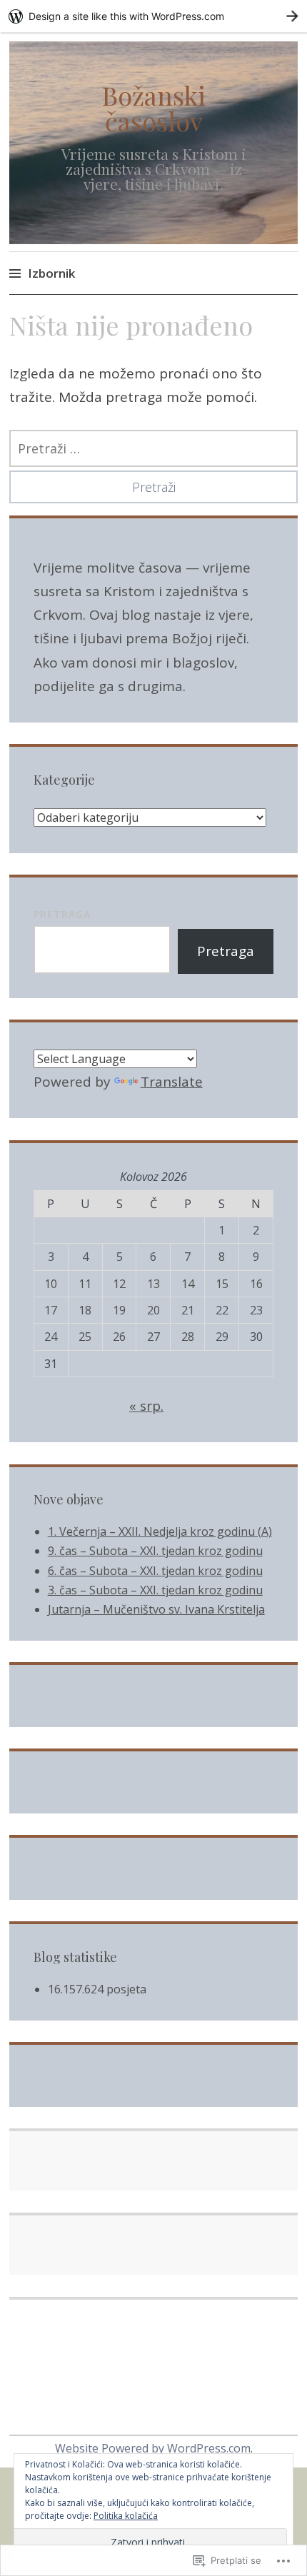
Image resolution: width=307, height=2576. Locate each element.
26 (119, 1337)
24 (51, 1337)
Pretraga (62, 914)
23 (256, 1310)
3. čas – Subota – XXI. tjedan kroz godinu (155, 1590)
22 (222, 1310)
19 (119, 1310)
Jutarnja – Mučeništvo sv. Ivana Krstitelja (156, 1609)
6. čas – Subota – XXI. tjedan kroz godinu (155, 1571)
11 (85, 1284)
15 (222, 1284)
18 (85, 1310)
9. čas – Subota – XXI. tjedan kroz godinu (155, 1551)
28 (188, 1337)
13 (153, 1284)
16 (256, 1284)
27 (153, 1337)
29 (222, 1337)
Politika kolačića (126, 2516)
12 (119, 1284)
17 (51, 1310)
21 (188, 1310)
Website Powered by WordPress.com (153, 2448)
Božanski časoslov (154, 108)
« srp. (146, 1406)
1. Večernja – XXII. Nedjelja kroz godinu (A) (160, 1531)
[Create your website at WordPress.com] (153, 16)
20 (153, 1310)
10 (51, 1284)
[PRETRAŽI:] (153, 448)
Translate (172, 1082)
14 (188, 1284)
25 (85, 1337)
